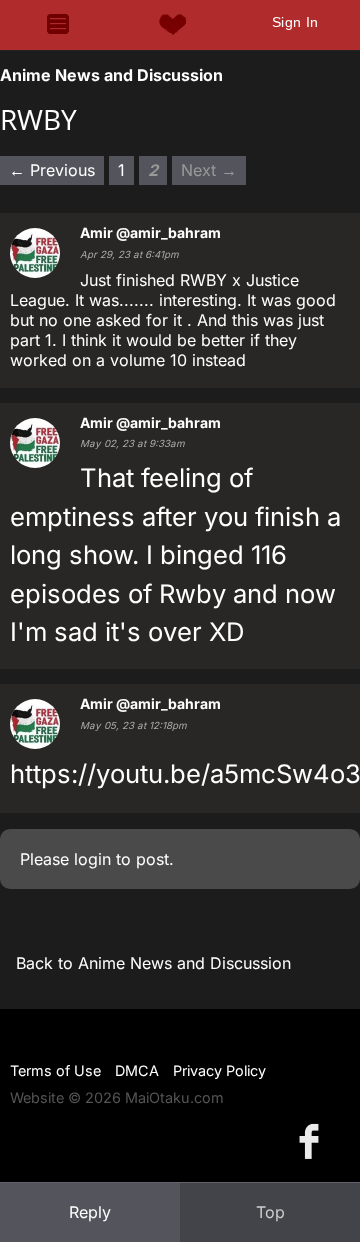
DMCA (137, 1070)
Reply (90, 1212)
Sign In (295, 22)
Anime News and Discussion (111, 75)
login (92, 859)
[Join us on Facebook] (313, 1140)
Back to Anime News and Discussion (153, 963)
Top (270, 1212)
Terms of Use (55, 1070)
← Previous (52, 170)
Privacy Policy (219, 1070)
